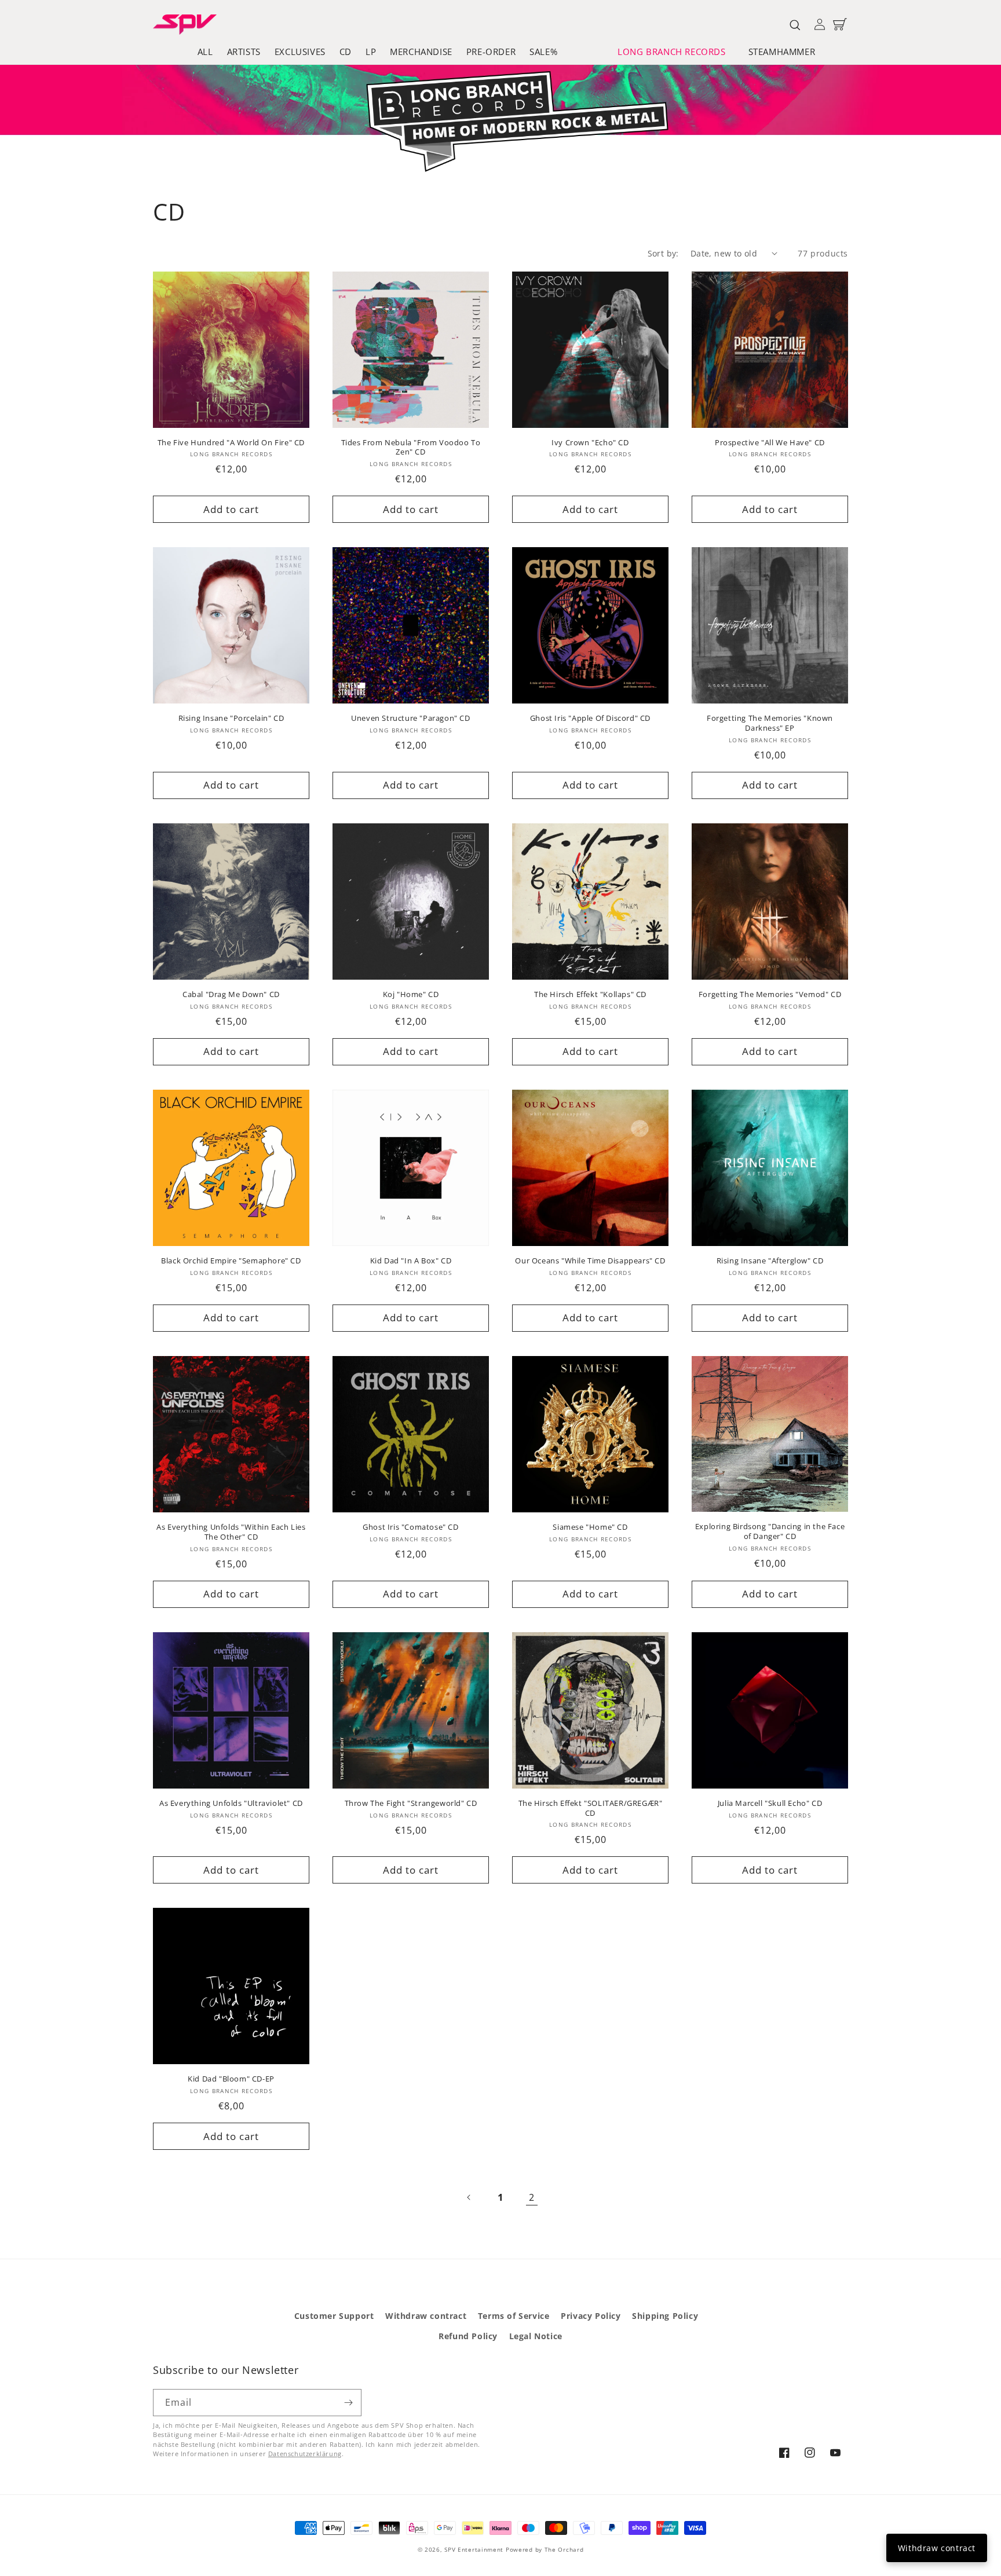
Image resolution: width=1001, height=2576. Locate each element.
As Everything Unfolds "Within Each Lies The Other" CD (231, 1532)
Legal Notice (536, 2336)
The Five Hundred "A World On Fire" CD (231, 443)
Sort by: (663, 253)
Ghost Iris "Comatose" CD (410, 1527)
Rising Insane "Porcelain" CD (231, 718)
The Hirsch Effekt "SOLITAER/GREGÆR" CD (591, 1808)
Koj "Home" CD (411, 994)
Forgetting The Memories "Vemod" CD (770, 994)
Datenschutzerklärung (305, 2454)
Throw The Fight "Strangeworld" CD (411, 1803)
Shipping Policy (665, 2316)
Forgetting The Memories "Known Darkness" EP (770, 723)
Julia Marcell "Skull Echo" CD (770, 1803)
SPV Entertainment (474, 2549)
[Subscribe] (348, 2403)
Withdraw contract (426, 2316)
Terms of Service (514, 2316)
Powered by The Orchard (545, 2549)
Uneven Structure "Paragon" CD (410, 718)
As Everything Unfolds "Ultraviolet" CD (231, 1803)
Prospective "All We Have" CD (770, 443)
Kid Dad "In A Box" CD (411, 1261)
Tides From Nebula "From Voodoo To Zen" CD (411, 448)
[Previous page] (469, 2197)
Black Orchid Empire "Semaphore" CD (231, 1261)
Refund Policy (468, 2336)
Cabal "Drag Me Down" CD (231, 994)
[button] (676, 52)
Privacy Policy (591, 2316)
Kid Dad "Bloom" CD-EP (231, 2079)
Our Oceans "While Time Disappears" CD (590, 1261)
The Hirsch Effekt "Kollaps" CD (590, 994)
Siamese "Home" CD (590, 1527)
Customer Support (334, 2316)
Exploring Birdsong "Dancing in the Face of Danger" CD (770, 1531)
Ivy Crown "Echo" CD (590, 443)
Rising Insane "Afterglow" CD (770, 1261)
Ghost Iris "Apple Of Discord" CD (590, 718)
